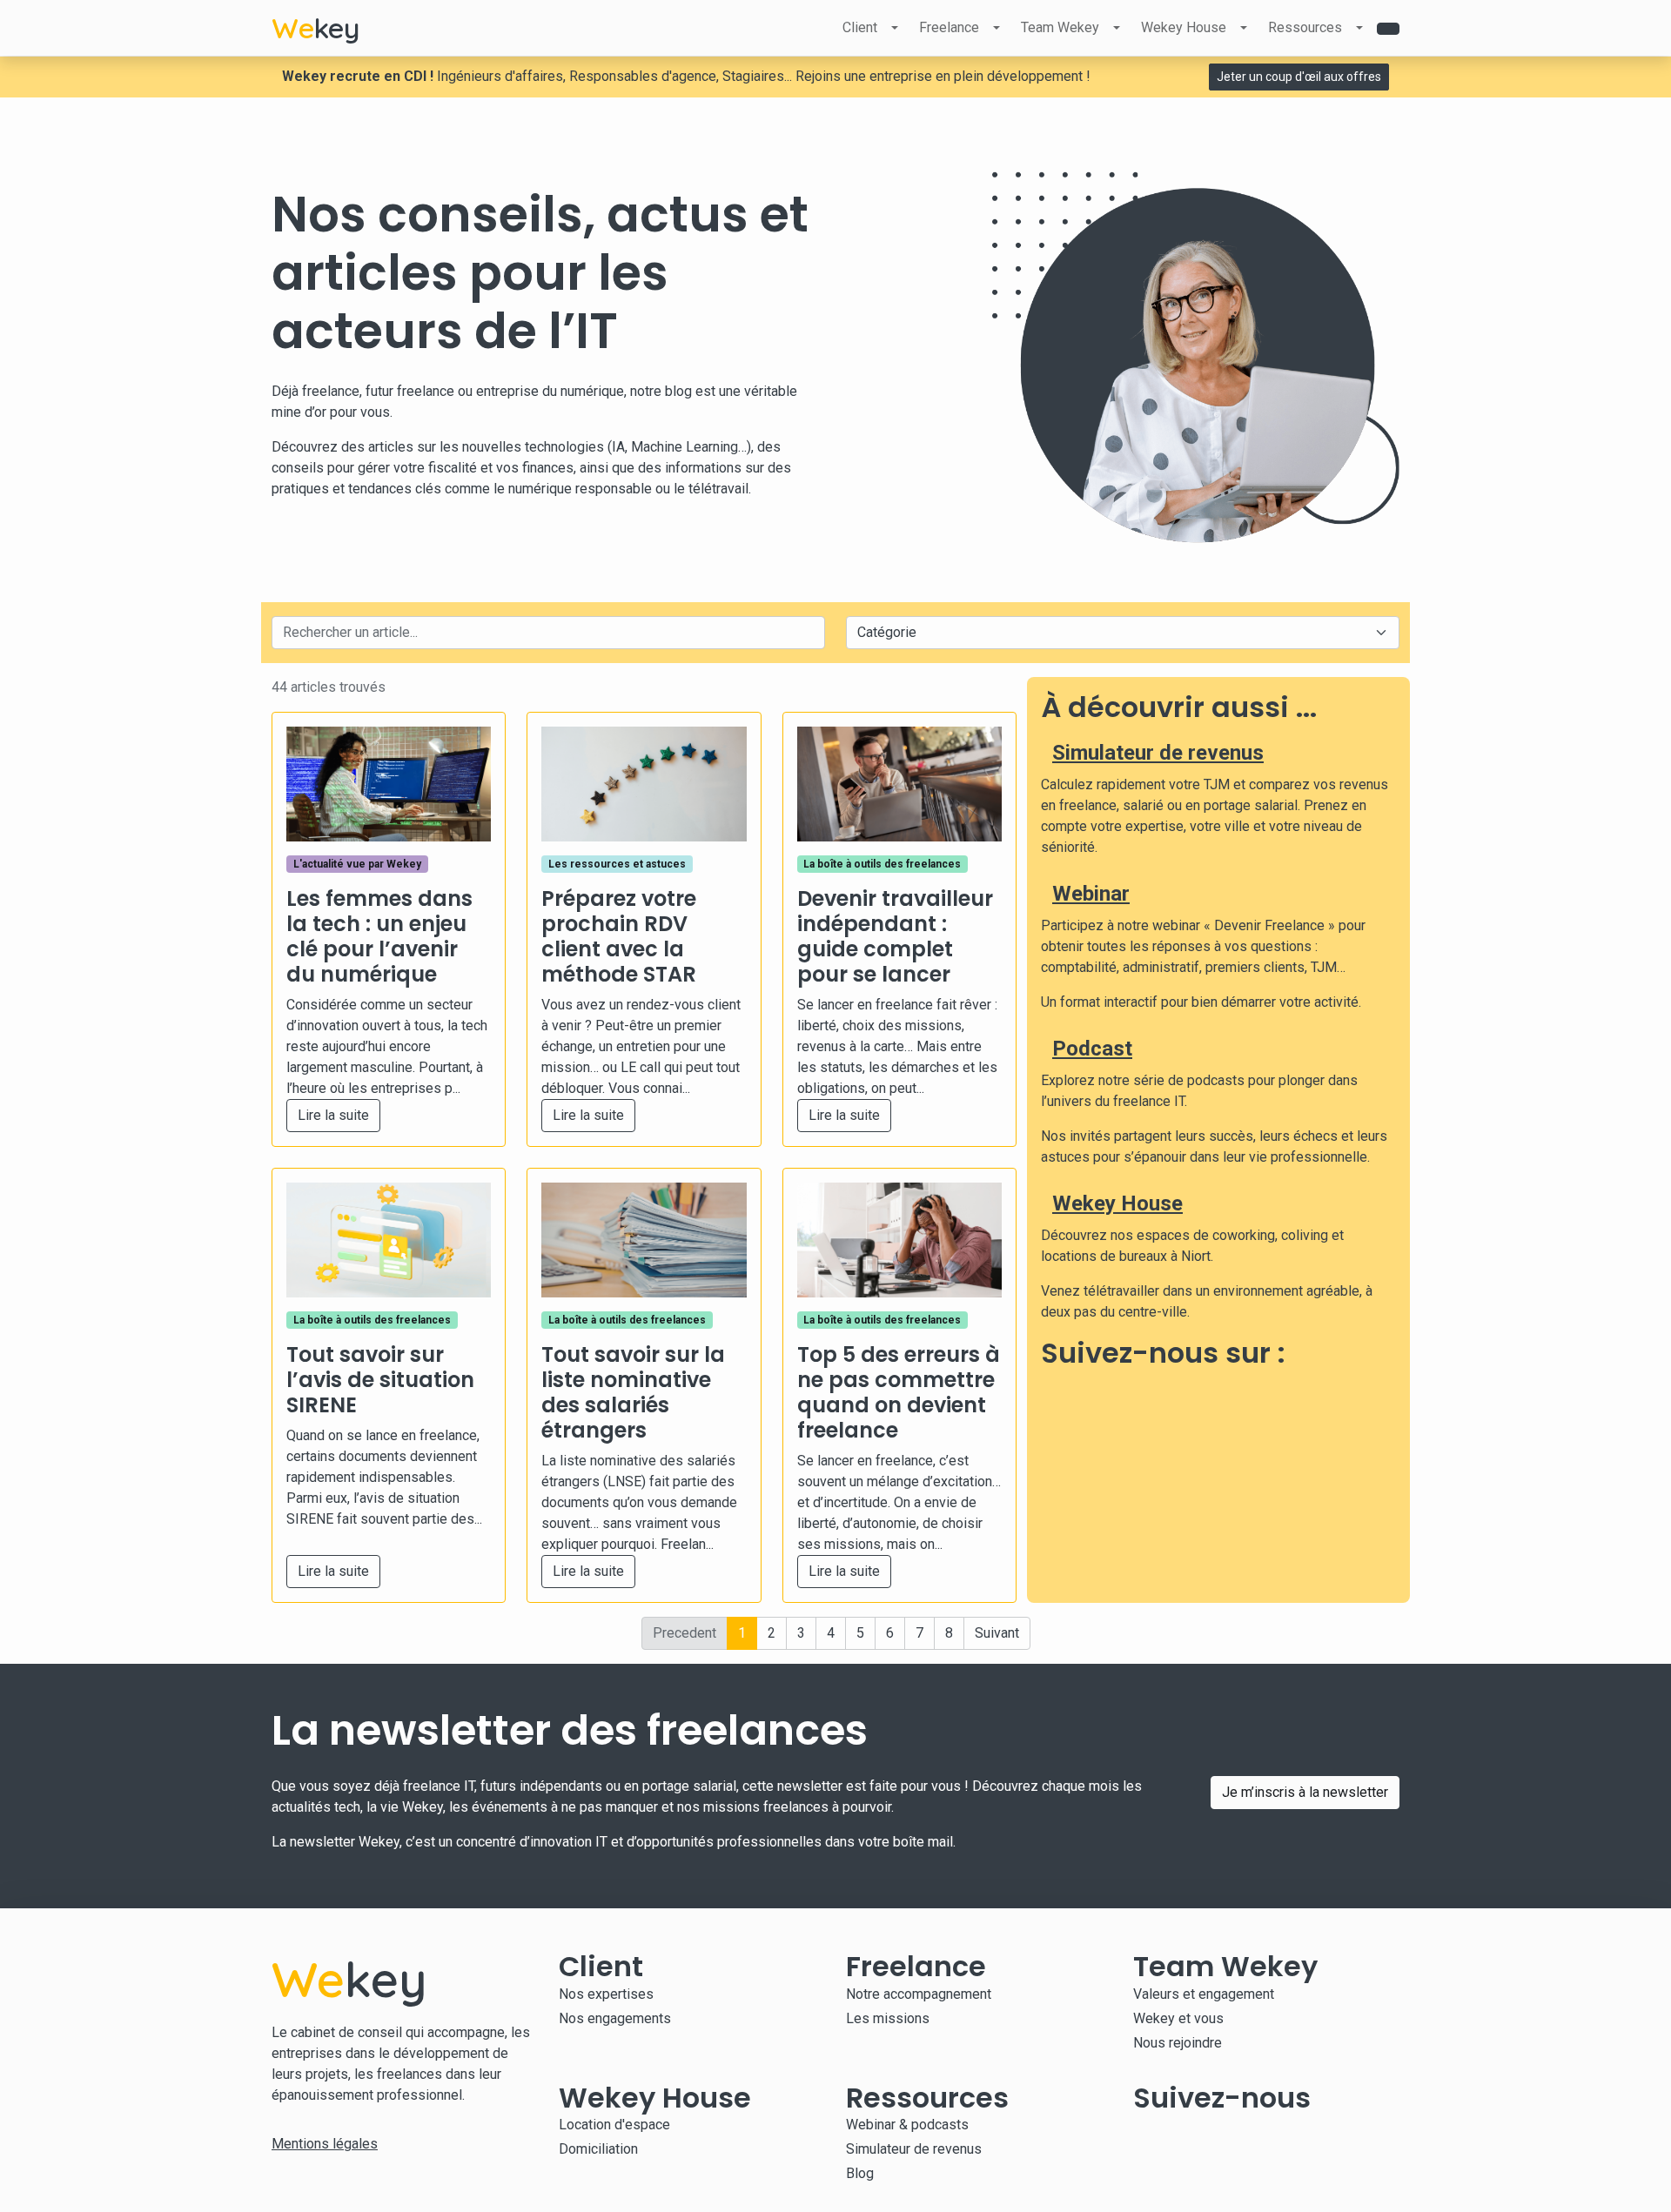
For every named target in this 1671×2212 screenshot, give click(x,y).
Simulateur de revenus (1158, 753)
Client (860, 27)
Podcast (1092, 1049)
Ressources (1305, 27)
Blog (860, 2173)
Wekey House (1184, 27)
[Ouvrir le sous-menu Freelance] (997, 28)
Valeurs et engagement (1204, 1994)
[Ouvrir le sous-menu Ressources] (1359, 28)
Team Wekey (1060, 27)
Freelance (949, 27)
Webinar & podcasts (907, 2125)
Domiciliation (598, 2149)
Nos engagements (615, 2018)
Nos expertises (606, 1994)
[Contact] (1388, 29)
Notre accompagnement (919, 1994)
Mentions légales (325, 2144)
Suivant (997, 1633)
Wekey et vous (1178, 2018)
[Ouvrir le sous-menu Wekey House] (1244, 28)
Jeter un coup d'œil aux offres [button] (1299, 77)
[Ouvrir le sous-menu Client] (895, 28)
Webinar (1091, 894)
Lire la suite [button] (333, 1115)
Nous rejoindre (1178, 2043)
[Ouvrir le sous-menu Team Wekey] (1117, 28)
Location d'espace (614, 2125)
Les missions (888, 2018)
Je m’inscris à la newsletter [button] (1305, 1792)
